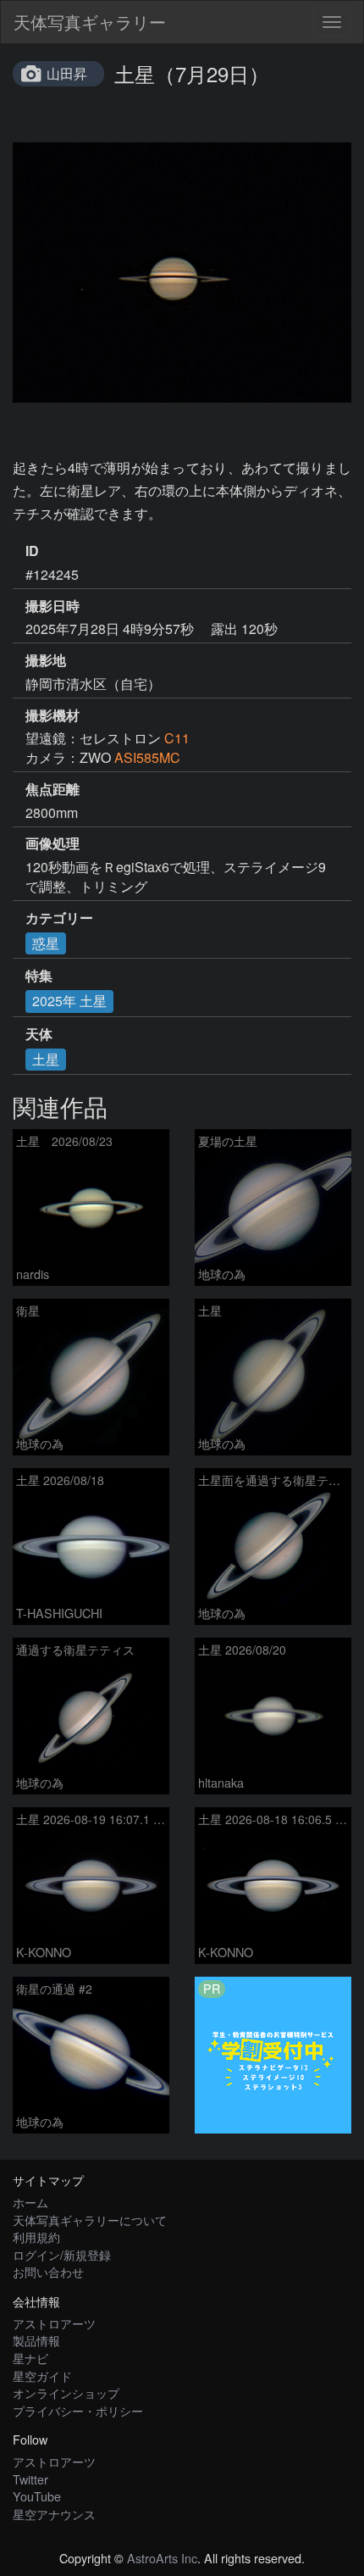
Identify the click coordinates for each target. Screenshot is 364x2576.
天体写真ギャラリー (90, 22)
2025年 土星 (69, 1001)
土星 (46, 1059)
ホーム (30, 2202)
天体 (39, 1034)
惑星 (46, 943)
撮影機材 (52, 715)
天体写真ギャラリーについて (90, 2220)
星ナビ (30, 2358)
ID (32, 551)
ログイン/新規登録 (62, 2254)
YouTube (37, 2496)
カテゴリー (59, 918)
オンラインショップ (66, 2392)
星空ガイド (42, 2376)
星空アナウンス (54, 2514)
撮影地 (46, 660)
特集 (39, 976)
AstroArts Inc (162, 2558)
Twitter (30, 2479)
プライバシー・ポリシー (78, 2410)
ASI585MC (147, 757)
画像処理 (52, 843)
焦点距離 (52, 789)
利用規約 (36, 2237)
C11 (177, 738)
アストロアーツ (54, 2323)
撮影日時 (52, 606)
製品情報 (36, 2340)
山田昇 (67, 73)
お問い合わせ (48, 2271)
